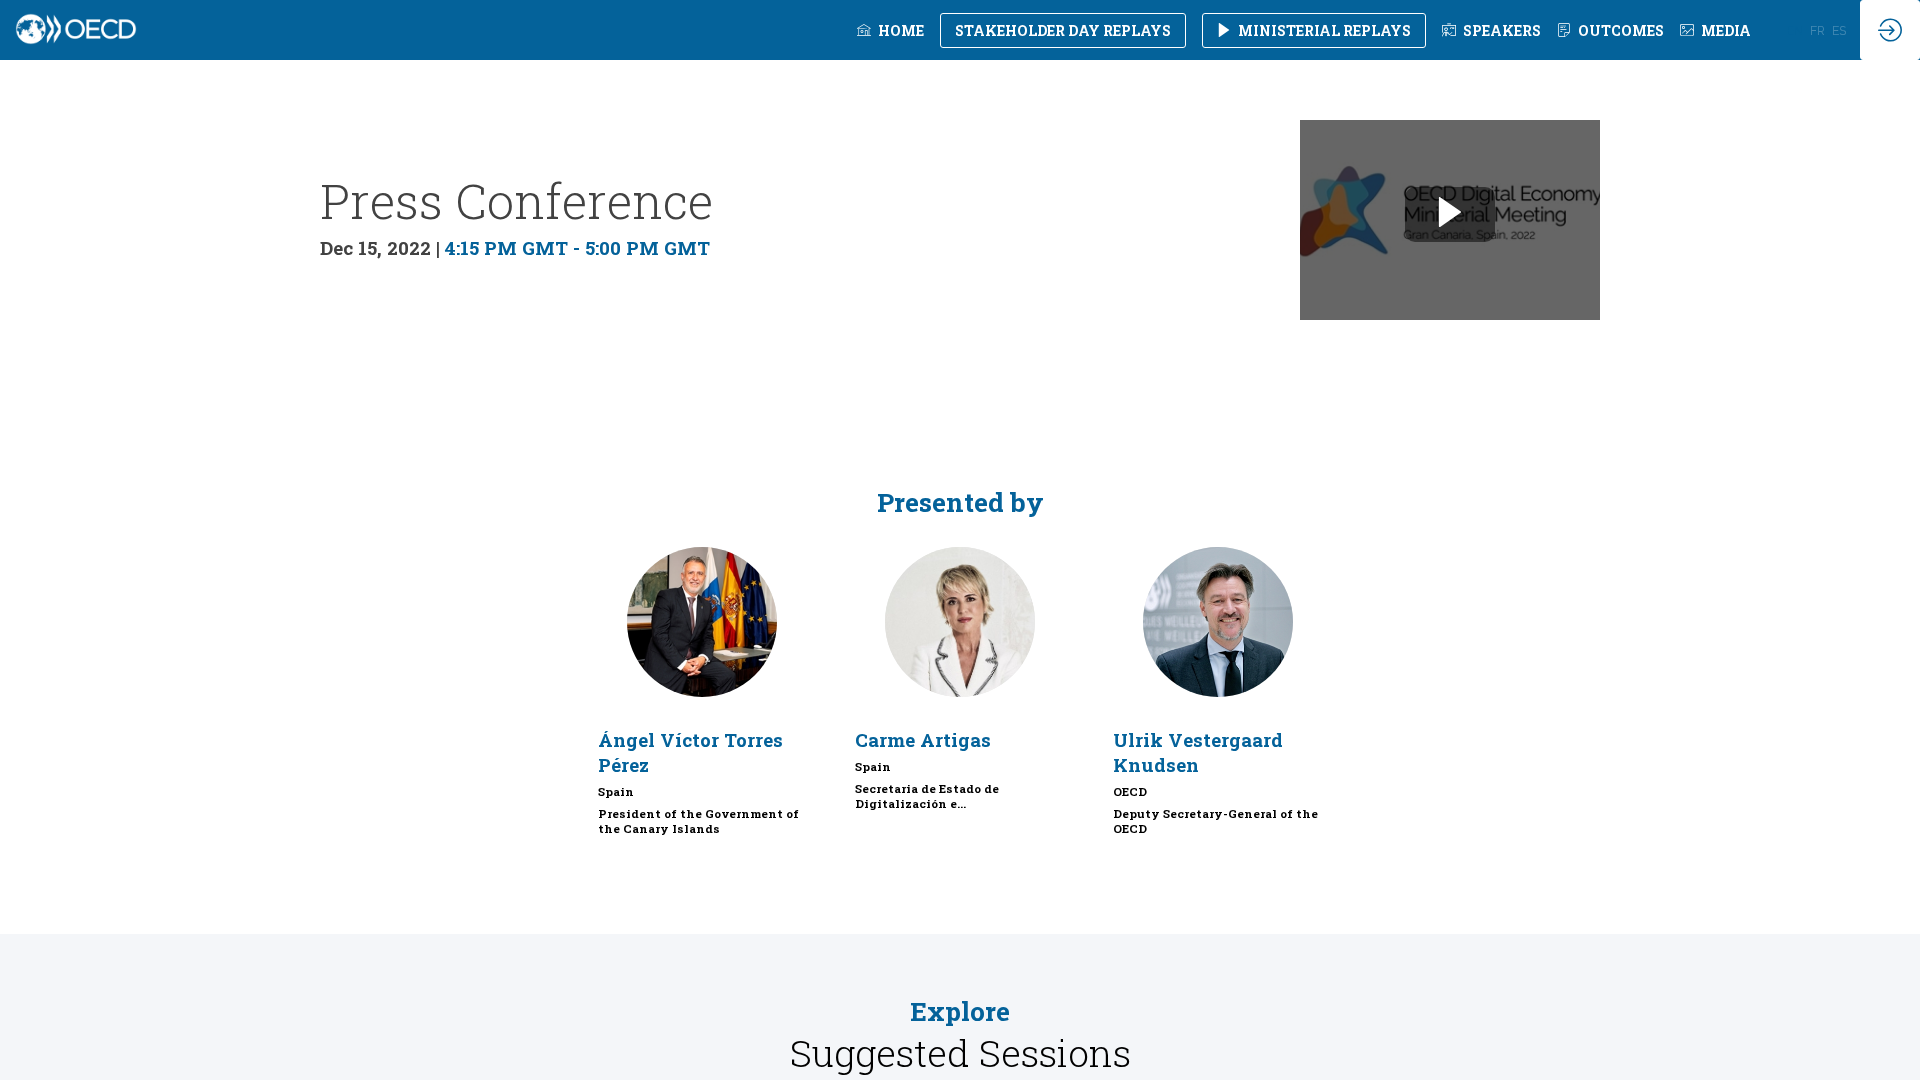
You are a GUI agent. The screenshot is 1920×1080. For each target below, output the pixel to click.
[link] (890, 30)
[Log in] (1890, 30)
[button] (1063, 30)
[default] (1491, 30)
